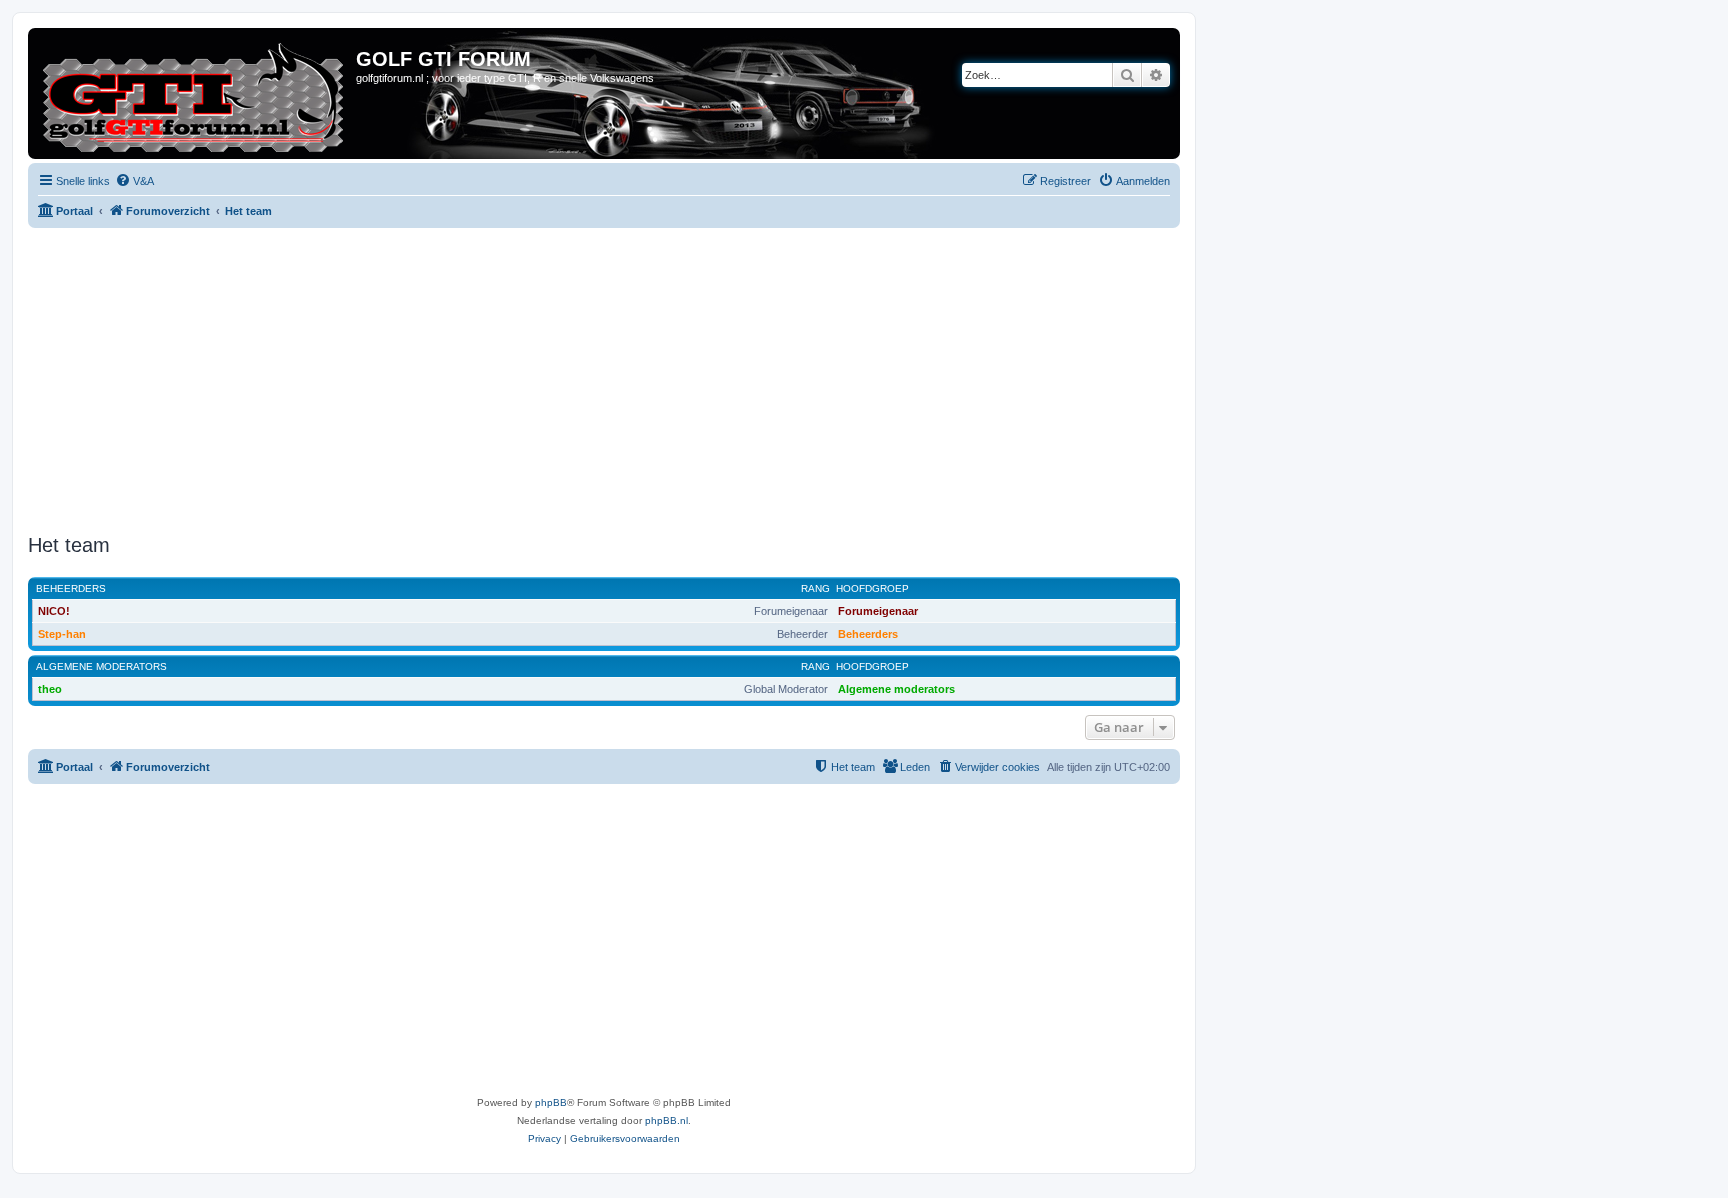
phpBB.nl (666, 1120)
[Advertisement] (628, 378)
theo (50, 689)
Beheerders (71, 588)
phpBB (551, 1102)
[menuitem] (134, 181)
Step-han (62, 634)
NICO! (54, 611)
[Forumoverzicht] (194, 93)
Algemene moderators (101, 666)
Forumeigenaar (878, 611)
